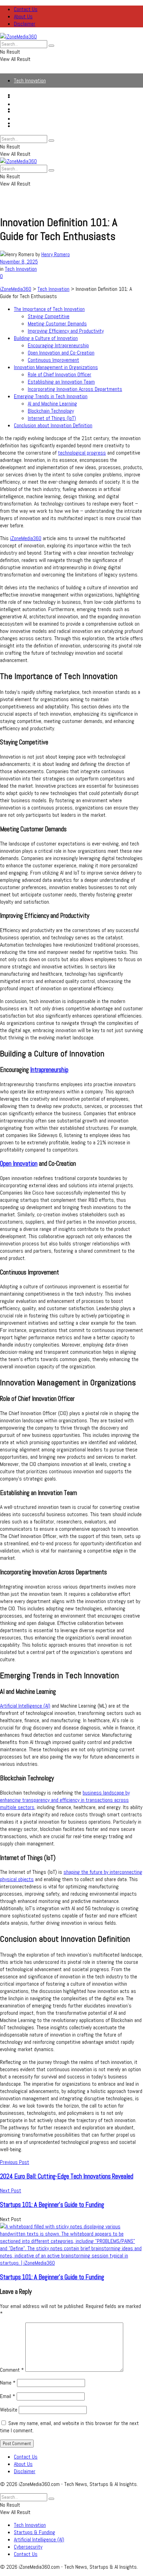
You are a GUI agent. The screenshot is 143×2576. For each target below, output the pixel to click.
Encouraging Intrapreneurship (58, 345)
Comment (12, 2370)
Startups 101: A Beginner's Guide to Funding (52, 2277)
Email (8, 2396)
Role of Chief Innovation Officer (60, 374)
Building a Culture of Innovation (46, 338)
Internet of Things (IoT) (52, 418)
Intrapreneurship (49, 1070)
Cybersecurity (28, 119)
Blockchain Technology (51, 411)
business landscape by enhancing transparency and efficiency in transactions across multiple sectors (65, 1800)
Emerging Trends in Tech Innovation (51, 396)
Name (8, 2383)
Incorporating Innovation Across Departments (75, 389)
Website (9, 2410)
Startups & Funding (35, 104)
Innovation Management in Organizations (56, 367)
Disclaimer (25, 24)
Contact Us (26, 9)
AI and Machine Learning (52, 404)
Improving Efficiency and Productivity (66, 331)
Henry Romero (56, 254)
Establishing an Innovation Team (61, 382)
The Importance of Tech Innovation (49, 309)
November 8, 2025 (19, 262)
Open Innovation (19, 1164)
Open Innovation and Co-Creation (61, 353)
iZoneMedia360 (26, 538)
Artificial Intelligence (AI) (39, 111)
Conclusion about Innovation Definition (53, 425)
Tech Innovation (30, 80)
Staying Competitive (49, 316)
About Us (23, 16)
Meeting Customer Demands (57, 324)
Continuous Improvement (53, 360)
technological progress (82, 453)
